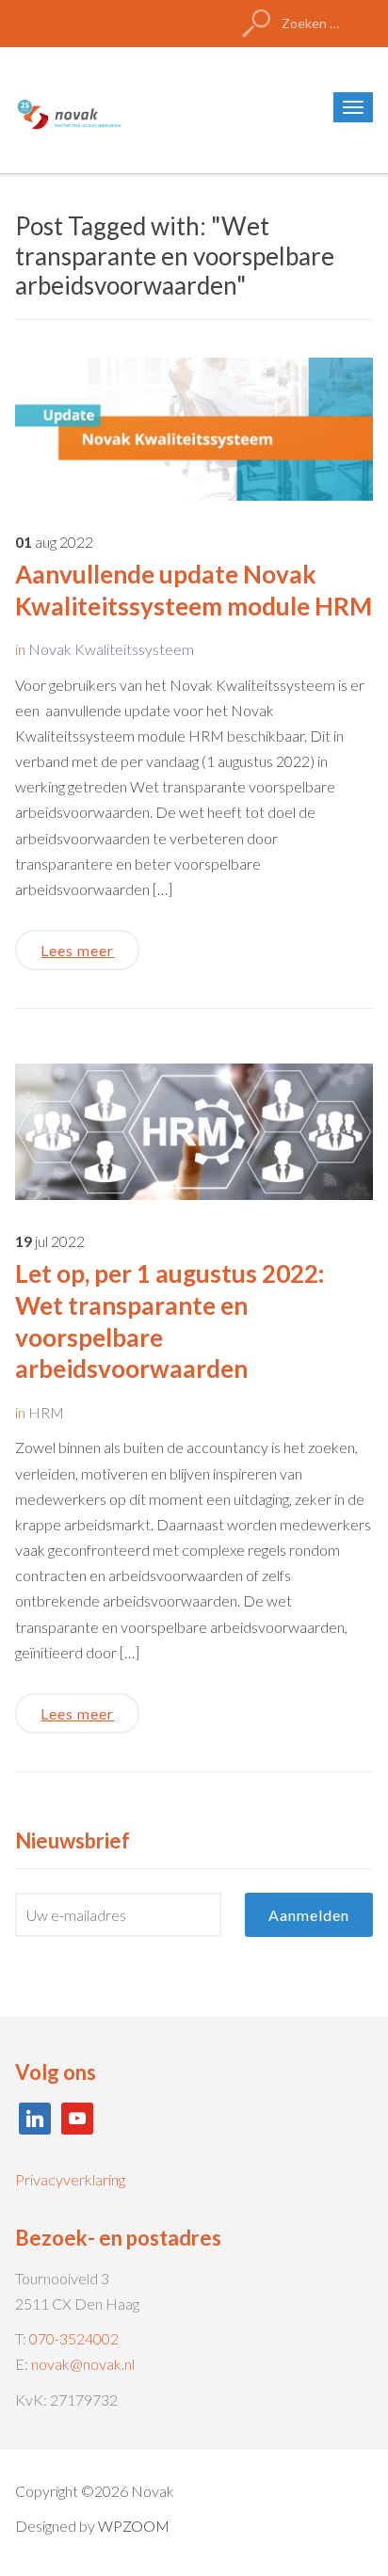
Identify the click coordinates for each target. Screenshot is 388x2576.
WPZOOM (134, 2526)
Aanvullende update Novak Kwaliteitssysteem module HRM (194, 590)
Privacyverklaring (70, 2179)
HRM (46, 1412)
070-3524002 (74, 2338)
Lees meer (77, 950)
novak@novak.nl (83, 2364)
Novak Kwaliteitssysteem (111, 649)
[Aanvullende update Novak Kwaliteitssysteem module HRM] (194, 427)
